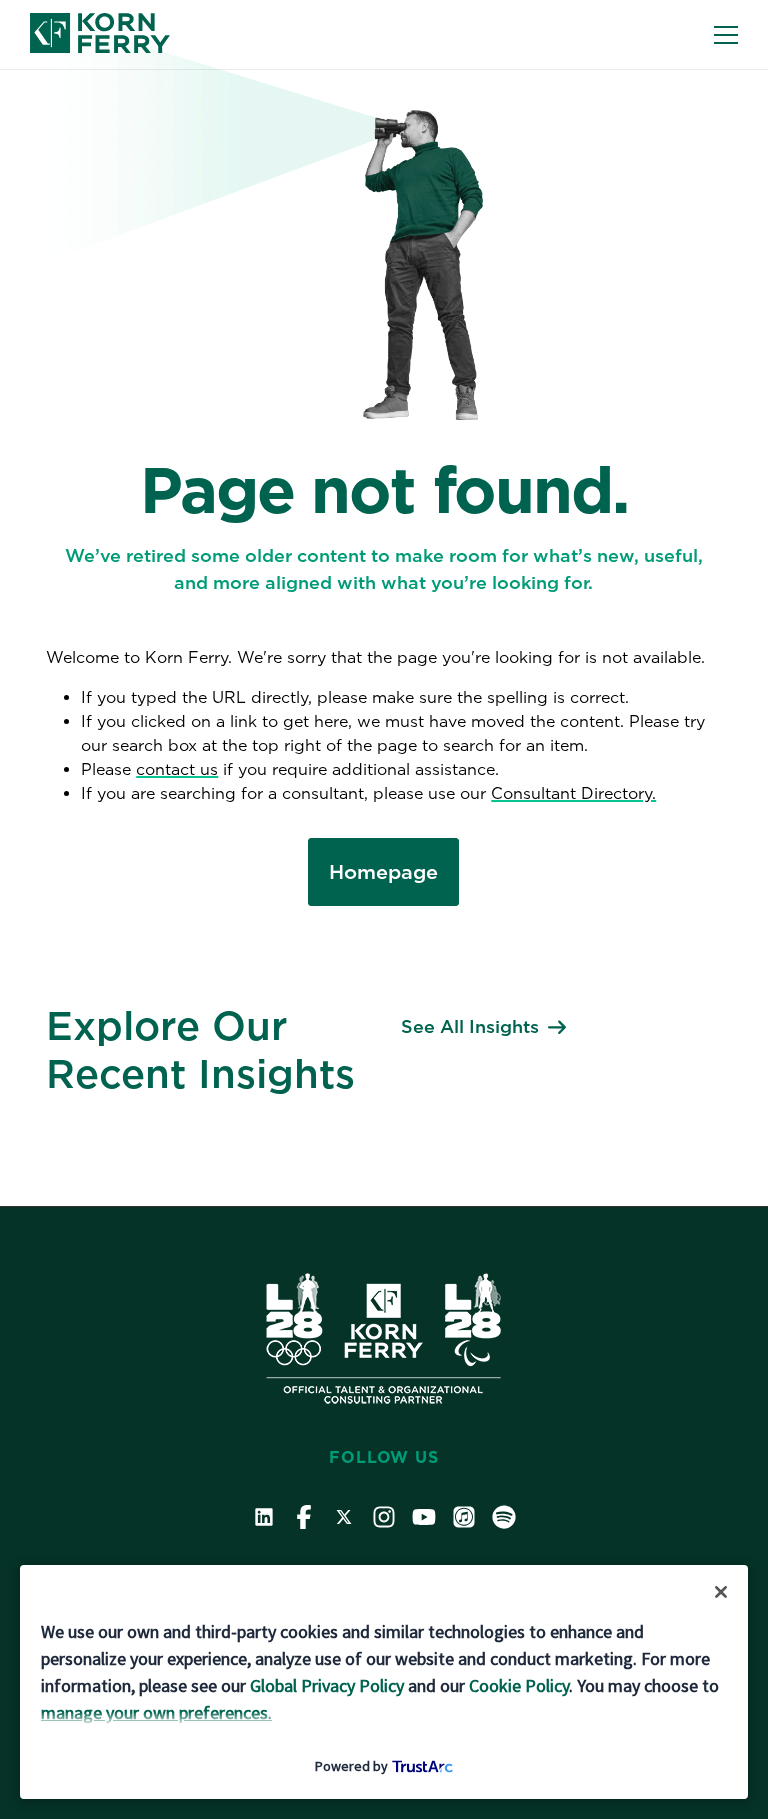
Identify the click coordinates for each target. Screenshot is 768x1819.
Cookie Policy (519, 1685)
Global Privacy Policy (327, 1685)
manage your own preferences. (156, 1712)
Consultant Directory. (573, 793)
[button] (726, 35)
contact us (177, 769)
